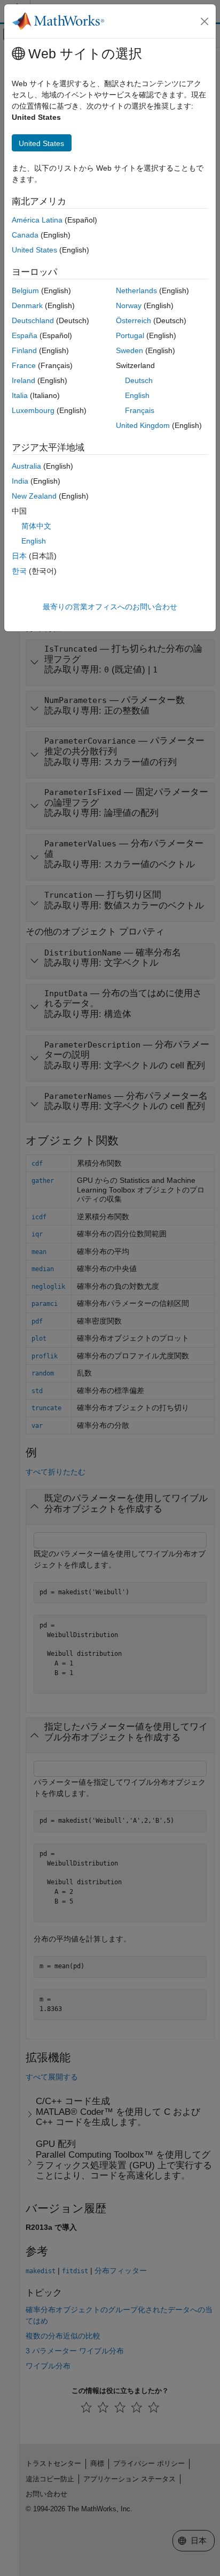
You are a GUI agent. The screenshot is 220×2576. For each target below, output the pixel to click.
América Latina (37, 220)
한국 (19, 571)
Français (140, 410)
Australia (26, 466)
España (25, 335)
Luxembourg (33, 410)
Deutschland (33, 320)
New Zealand (34, 496)
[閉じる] (205, 21)
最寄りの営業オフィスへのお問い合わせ (110, 607)
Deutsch (139, 380)
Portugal (130, 335)
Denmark (27, 305)
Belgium (25, 291)
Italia (20, 395)
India (20, 481)
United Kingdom (143, 425)
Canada (25, 235)
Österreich (133, 320)
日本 (19, 556)
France (24, 365)
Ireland (23, 380)
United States (34, 250)
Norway (129, 305)
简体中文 (36, 526)
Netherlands (136, 291)
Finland (24, 350)
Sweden (129, 350)
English (137, 395)
